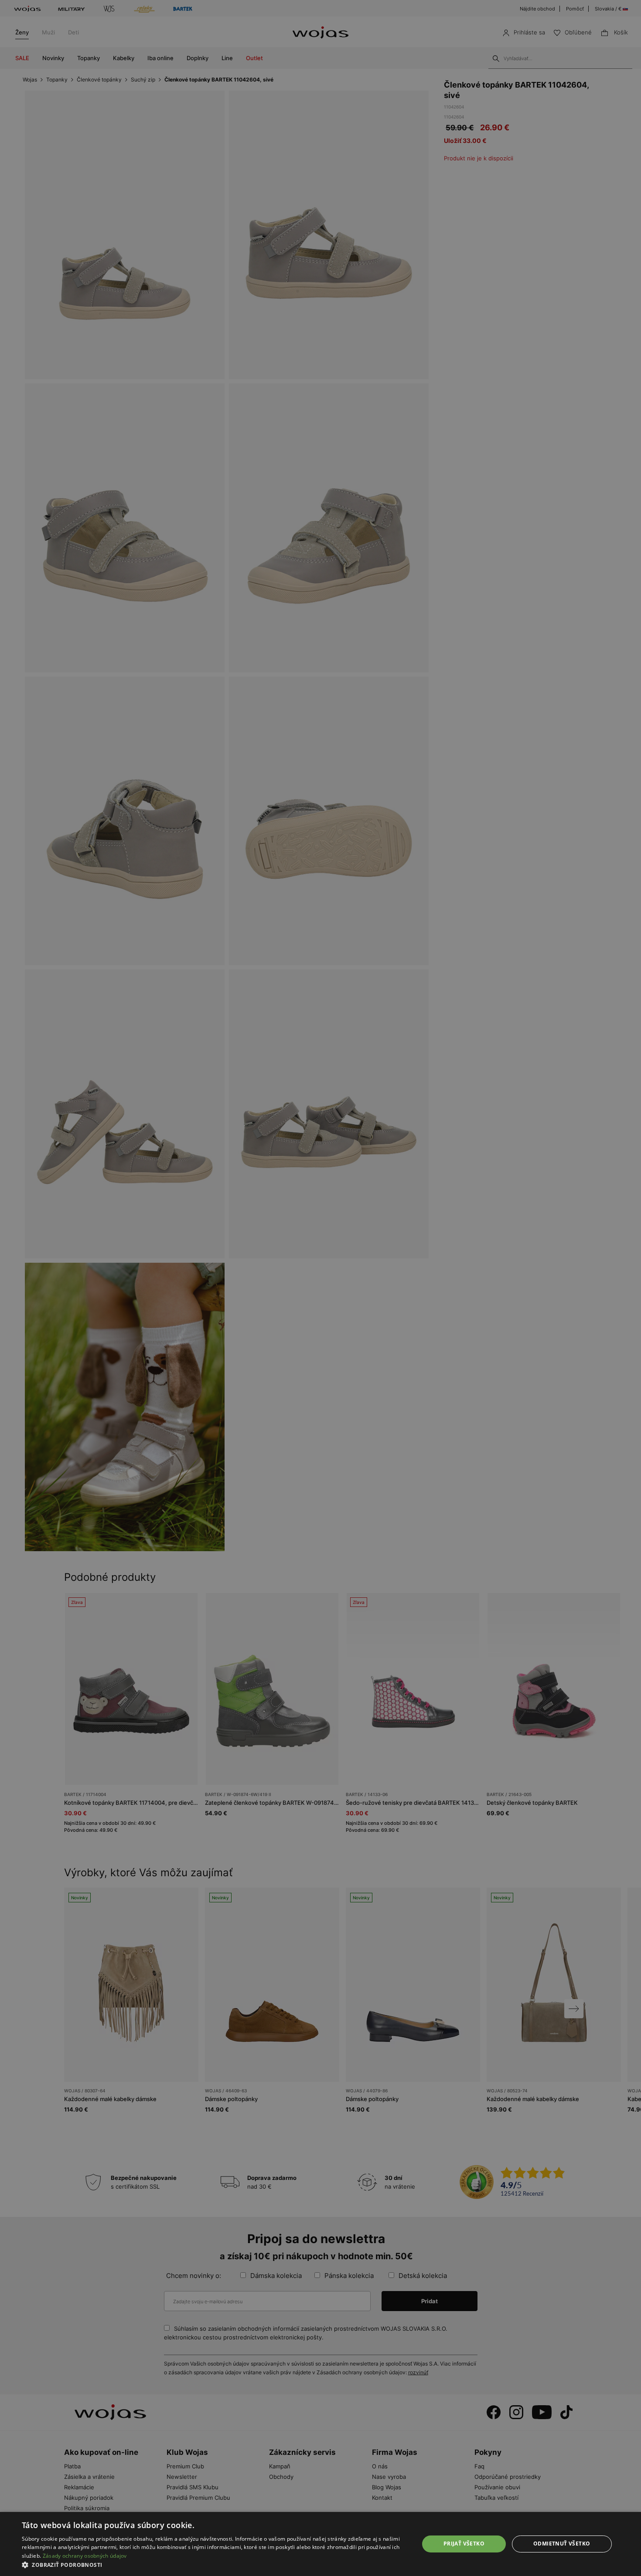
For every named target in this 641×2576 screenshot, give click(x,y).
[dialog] (320, 1288)
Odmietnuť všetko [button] (562, 2544)
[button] (215, 2565)
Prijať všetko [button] (464, 2544)
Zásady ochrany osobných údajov (85, 2556)
